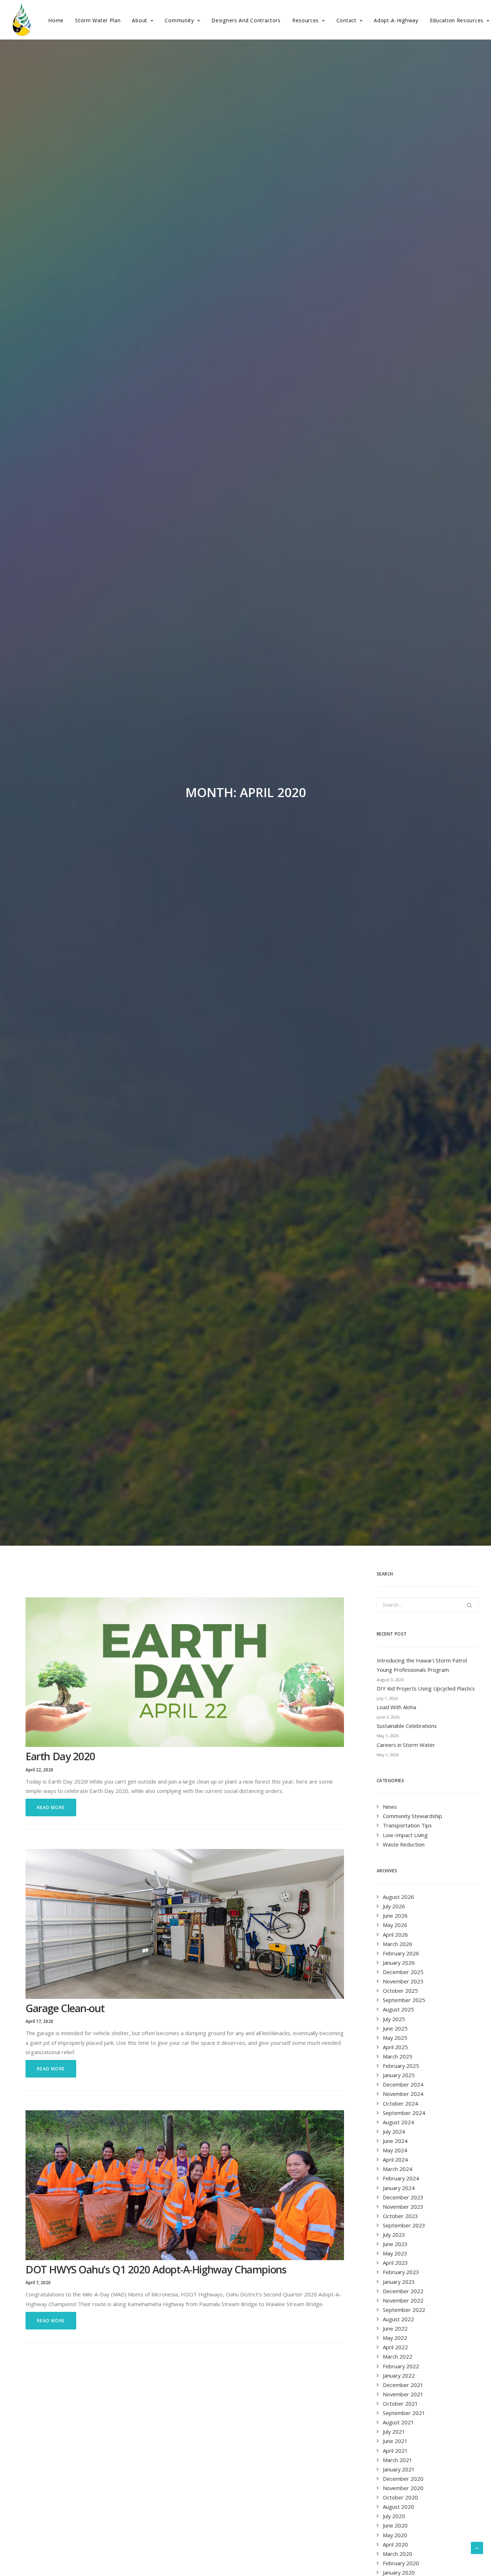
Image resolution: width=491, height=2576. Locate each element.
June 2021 (395, 2441)
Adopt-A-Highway (396, 20)
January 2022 (399, 2375)
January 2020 (399, 2572)
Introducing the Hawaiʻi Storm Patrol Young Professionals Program (422, 1665)
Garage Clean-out (65, 2008)
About (140, 20)
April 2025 (395, 2047)
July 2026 (394, 1906)
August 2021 (398, 2422)
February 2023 (401, 2272)
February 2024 (401, 2178)
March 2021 (398, 2460)
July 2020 (394, 2516)
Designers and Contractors (246, 20)
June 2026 (395, 1915)
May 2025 (395, 2038)
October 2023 (400, 2216)
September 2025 (404, 2000)
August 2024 (398, 2122)
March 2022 (398, 2356)
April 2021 (395, 2451)
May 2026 (395, 1925)
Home (56, 20)
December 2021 (403, 2385)
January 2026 (399, 1963)
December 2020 (403, 2479)
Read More (51, 1807)
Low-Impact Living (405, 1835)
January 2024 (399, 2188)
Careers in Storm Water (406, 1745)
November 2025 (403, 1981)
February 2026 (401, 1953)
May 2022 (395, 2338)
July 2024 (394, 2131)
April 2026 (395, 1935)
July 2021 (394, 2432)
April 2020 (395, 2544)
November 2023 (403, 2207)
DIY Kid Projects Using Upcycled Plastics (426, 1688)
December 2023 (403, 2197)
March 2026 (398, 1944)
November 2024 (403, 2094)
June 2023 (395, 2244)
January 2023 (399, 2282)
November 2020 (403, 2488)
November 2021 (403, 2394)
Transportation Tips (407, 1825)
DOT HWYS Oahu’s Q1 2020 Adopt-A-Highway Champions (156, 2269)
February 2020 (401, 2563)
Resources (306, 20)
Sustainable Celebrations (407, 1726)
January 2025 (399, 2075)
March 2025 (398, 2056)
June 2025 (395, 2028)
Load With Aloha (396, 1707)
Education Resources (457, 20)
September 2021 (404, 2413)
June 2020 (395, 2525)
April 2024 (395, 2159)
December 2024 (403, 2084)
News (390, 1807)
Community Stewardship (412, 1816)
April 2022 (395, 2347)
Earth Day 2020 (60, 1756)
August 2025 (398, 2009)
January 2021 (399, 2469)
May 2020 (395, 2535)
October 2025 (400, 1991)
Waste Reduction (404, 1844)
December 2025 (403, 1972)
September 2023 (404, 2225)
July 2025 (394, 2019)
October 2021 (400, 2403)
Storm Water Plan (98, 20)
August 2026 (398, 1897)
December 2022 (403, 2291)
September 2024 (404, 2113)
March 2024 (398, 2169)
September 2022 (404, 2310)
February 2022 (401, 2366)
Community (179, 20)
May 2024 (395, 2150)
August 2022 (398, 2319)
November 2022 (403, 2300)
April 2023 (395, 2263)
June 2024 (395, 2141)
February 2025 (401, 2066)
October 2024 (400, 2103)
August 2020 (398, 2507)
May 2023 (395, 2253)
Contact (347, 20)
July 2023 (394, 2235)
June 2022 (395, 2328)
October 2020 (400, 2497)
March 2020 (398, 2554)
